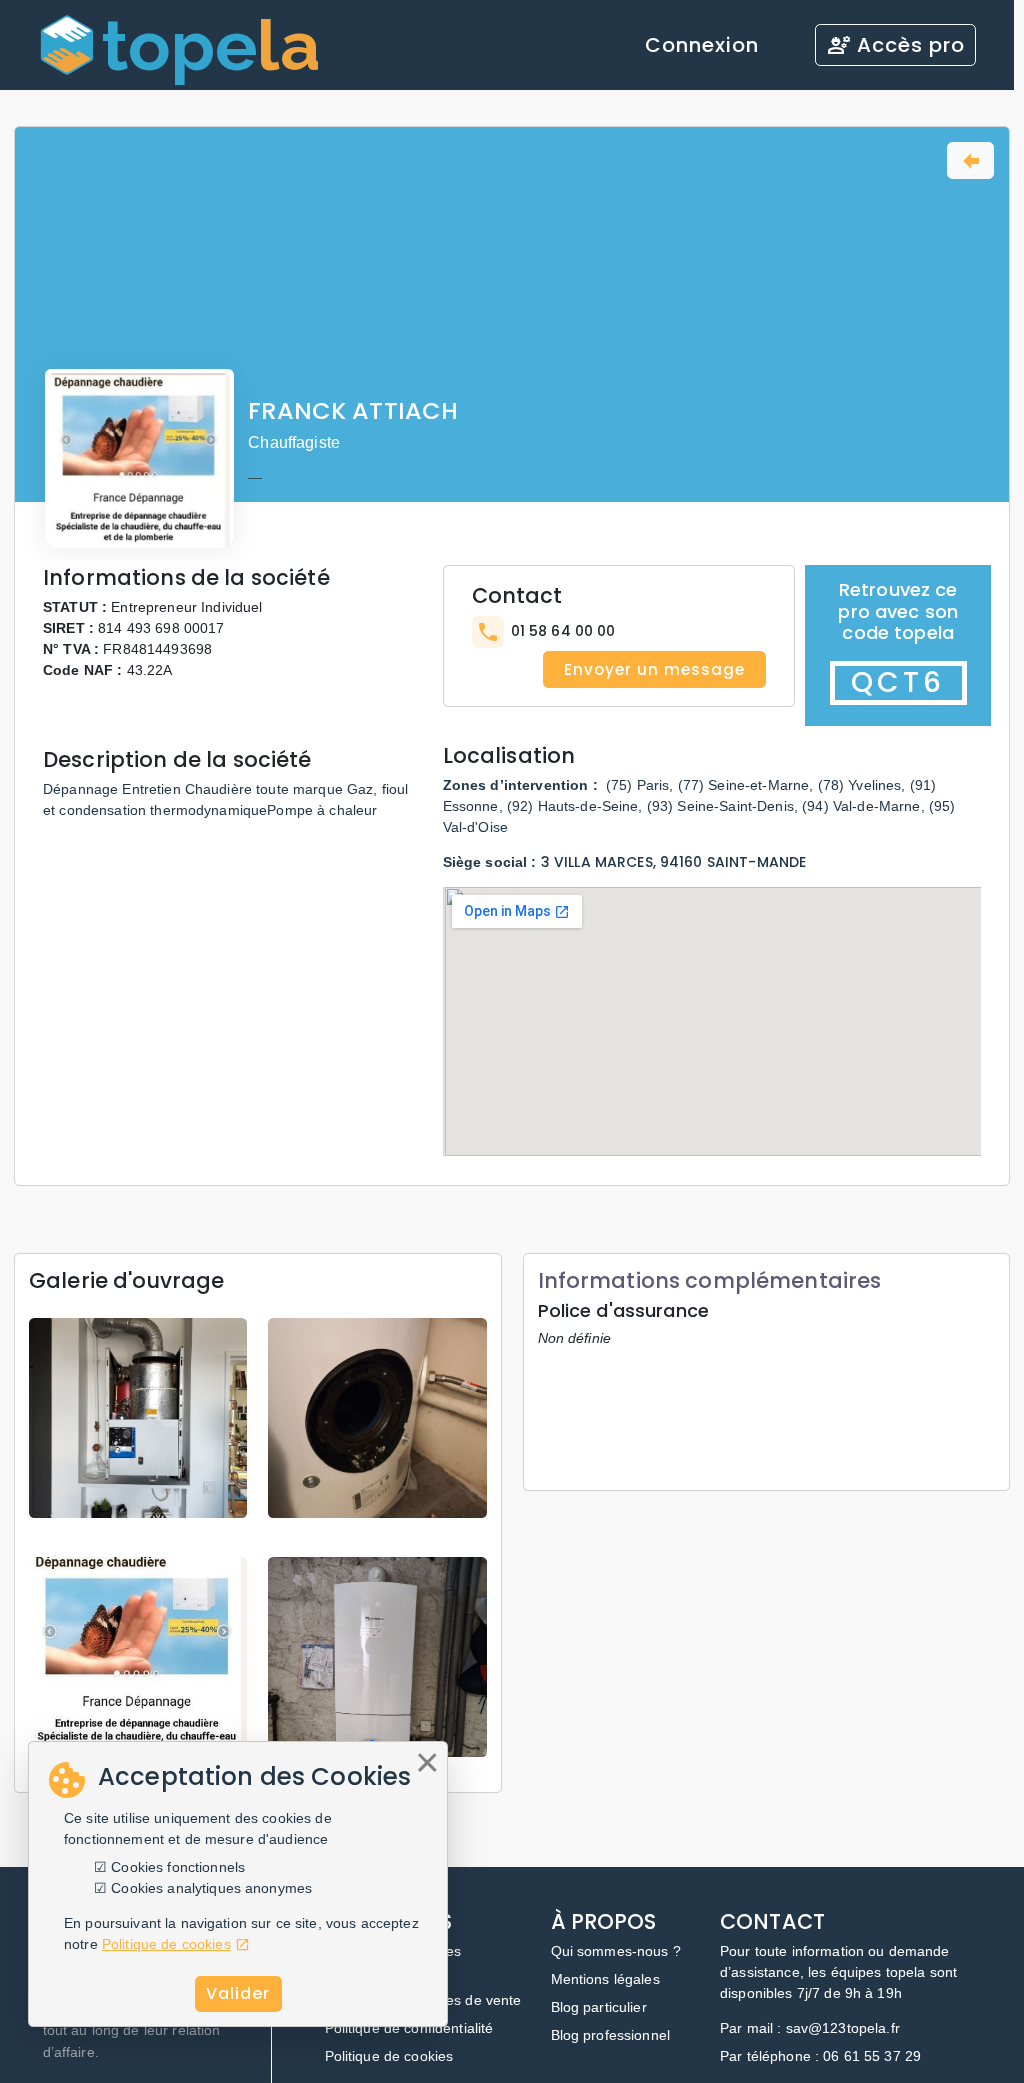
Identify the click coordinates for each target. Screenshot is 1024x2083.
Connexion (702, 45)
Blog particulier (599, 2007)
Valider (238, 1993)
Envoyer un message (654, 669)
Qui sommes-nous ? (616, 1951)
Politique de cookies (389, 2056)
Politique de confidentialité (409, 2028)
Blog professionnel (611, 2035)
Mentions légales (605, 1979)
